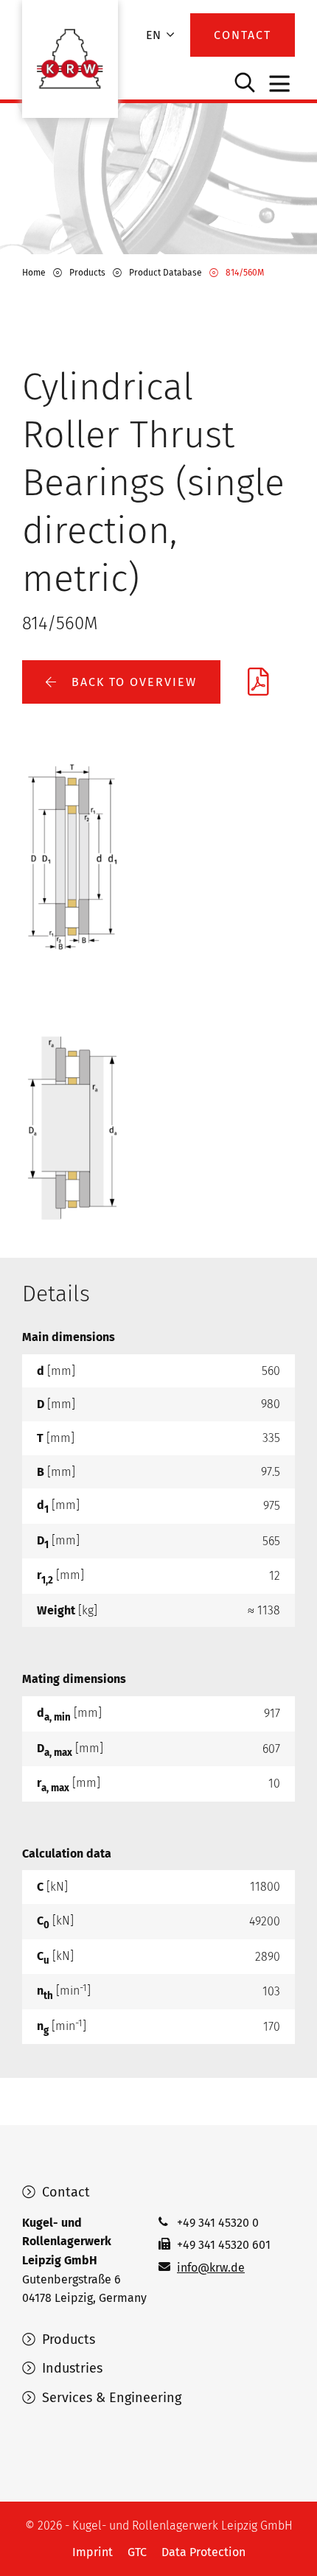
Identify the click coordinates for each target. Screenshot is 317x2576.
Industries (70, 2368)
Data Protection (203, 2552)
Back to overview (132, 682)
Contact (64, 2192)
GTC (137, 2552)
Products (67, 2339)
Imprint (93, 2552)
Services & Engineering (110, 2398)
